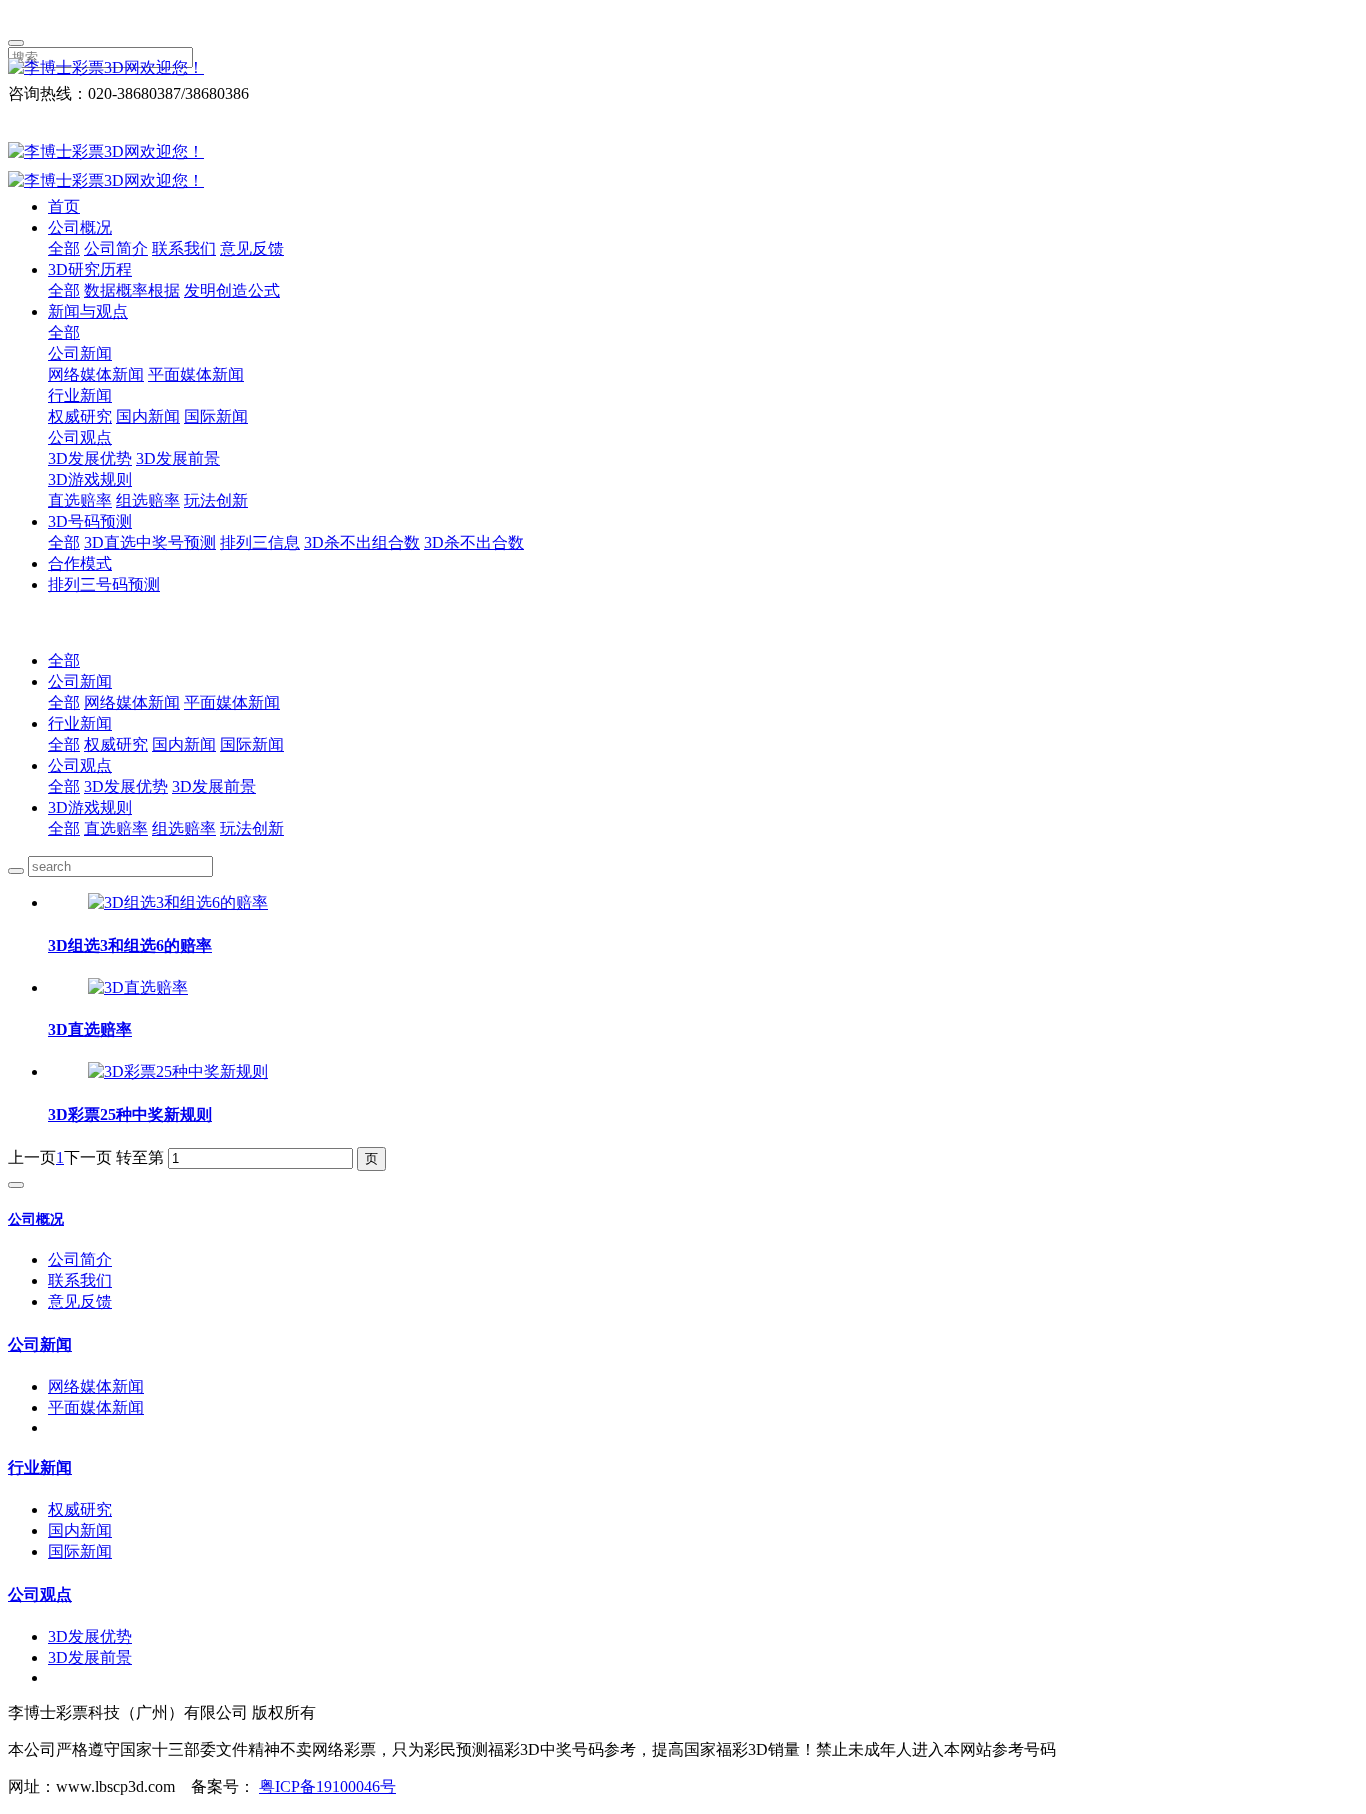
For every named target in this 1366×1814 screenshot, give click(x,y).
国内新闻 (148, 416)
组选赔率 (148, 500)
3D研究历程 (90, 269)
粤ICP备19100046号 (327, 1786)
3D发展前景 (178, 458)
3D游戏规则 (90, 479)
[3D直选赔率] (138, 987)
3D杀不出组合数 (362, 542)
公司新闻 (80, 353)
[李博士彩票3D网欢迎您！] (683, 68)
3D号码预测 (90, 521)
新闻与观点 (88, 311)
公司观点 (80, 437)
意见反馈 (252, 248)
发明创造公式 (232, 290)
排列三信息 (260, 542)
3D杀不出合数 (474, 542)
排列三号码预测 (104, 584)
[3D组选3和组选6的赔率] (178, 902)
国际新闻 (216, 416)
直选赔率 (80, 500)
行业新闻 (80, 395)
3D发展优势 (90, 458)
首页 (64, 206)
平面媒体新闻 (196, 374)
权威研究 (80, 416)
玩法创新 (216, 500)
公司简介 (116, 248)
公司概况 (80, 227)
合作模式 (80, 563)
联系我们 (184, 248)
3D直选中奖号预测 (150, 542)
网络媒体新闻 (96, 374)
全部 (64, 248)
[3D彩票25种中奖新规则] (178, 1071)
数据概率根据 (132, 290)
